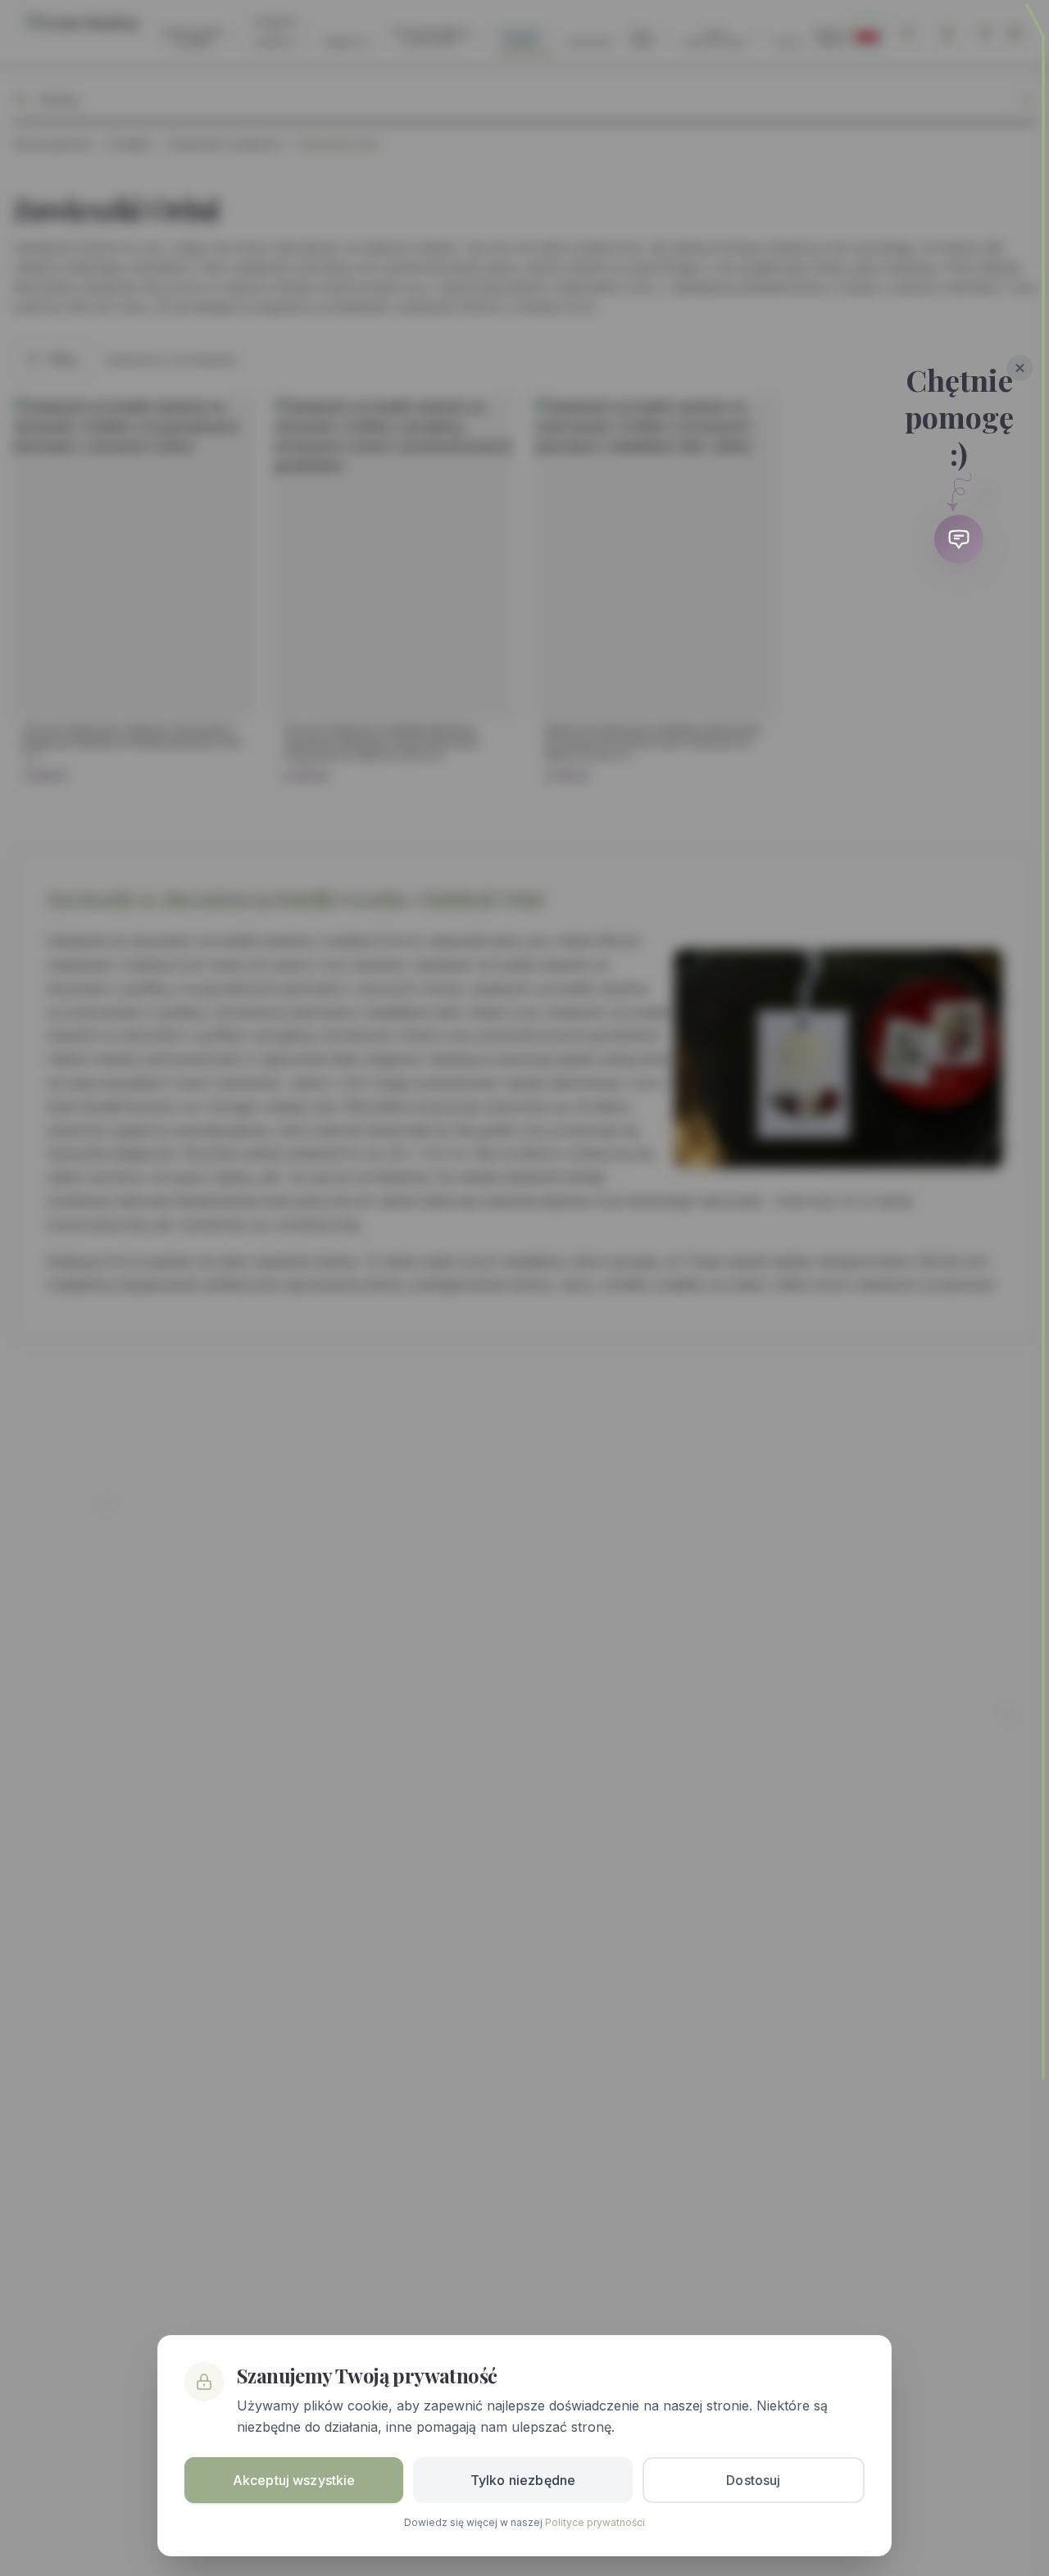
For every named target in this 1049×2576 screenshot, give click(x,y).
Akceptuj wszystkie (294, 2480)
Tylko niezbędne (523, 2480)
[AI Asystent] (959, 539)
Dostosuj (753, 2480)
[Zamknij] (1020, 368)
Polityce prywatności (595, 2522)
